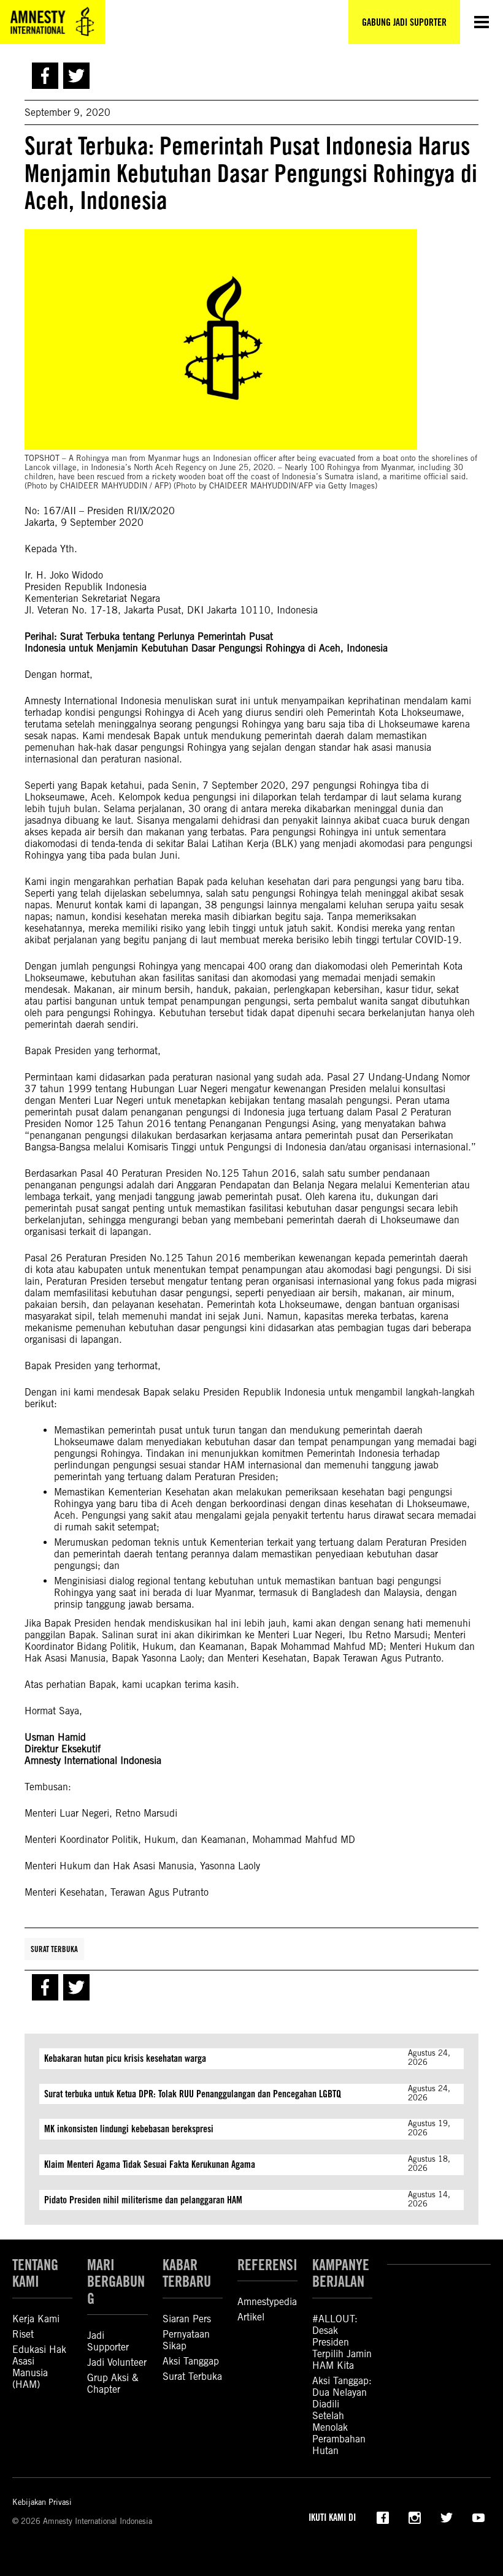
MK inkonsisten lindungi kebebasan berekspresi (129, 2129)
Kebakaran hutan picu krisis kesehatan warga (125, 2058)
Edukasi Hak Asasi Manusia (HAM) (39, 2367)
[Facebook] (383, 2517)
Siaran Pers (187, 2319)
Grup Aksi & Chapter (113, 2384)
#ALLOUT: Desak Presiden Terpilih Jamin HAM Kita (342, 2342)
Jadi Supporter (108, 2341)
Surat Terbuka (54, 1949)
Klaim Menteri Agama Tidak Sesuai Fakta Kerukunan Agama (150, 2164)
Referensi (267, 2265)
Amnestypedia (267, 2302)
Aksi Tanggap (191, 2361)
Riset (23, 2334)
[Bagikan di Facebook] (45, 76)
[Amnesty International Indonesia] (52, 22)
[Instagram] (415, 2517)
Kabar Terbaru (187, 2273)
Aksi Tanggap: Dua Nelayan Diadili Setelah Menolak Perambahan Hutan (342, 2416)
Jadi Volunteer (117, 2362)
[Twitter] (447, 2517)
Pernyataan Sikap (186, 2340)
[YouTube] (478, 2517)
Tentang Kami (35, 2273)
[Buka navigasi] (482, 22)
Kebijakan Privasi (42, 2502)
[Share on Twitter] (76, 76)
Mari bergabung (116, 2282)
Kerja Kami (36, 2319)
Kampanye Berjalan (341, 2273)
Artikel (251, 2317)
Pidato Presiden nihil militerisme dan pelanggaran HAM (143, 2200)
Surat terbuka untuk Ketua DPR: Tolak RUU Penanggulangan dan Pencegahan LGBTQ (193, 2094)
